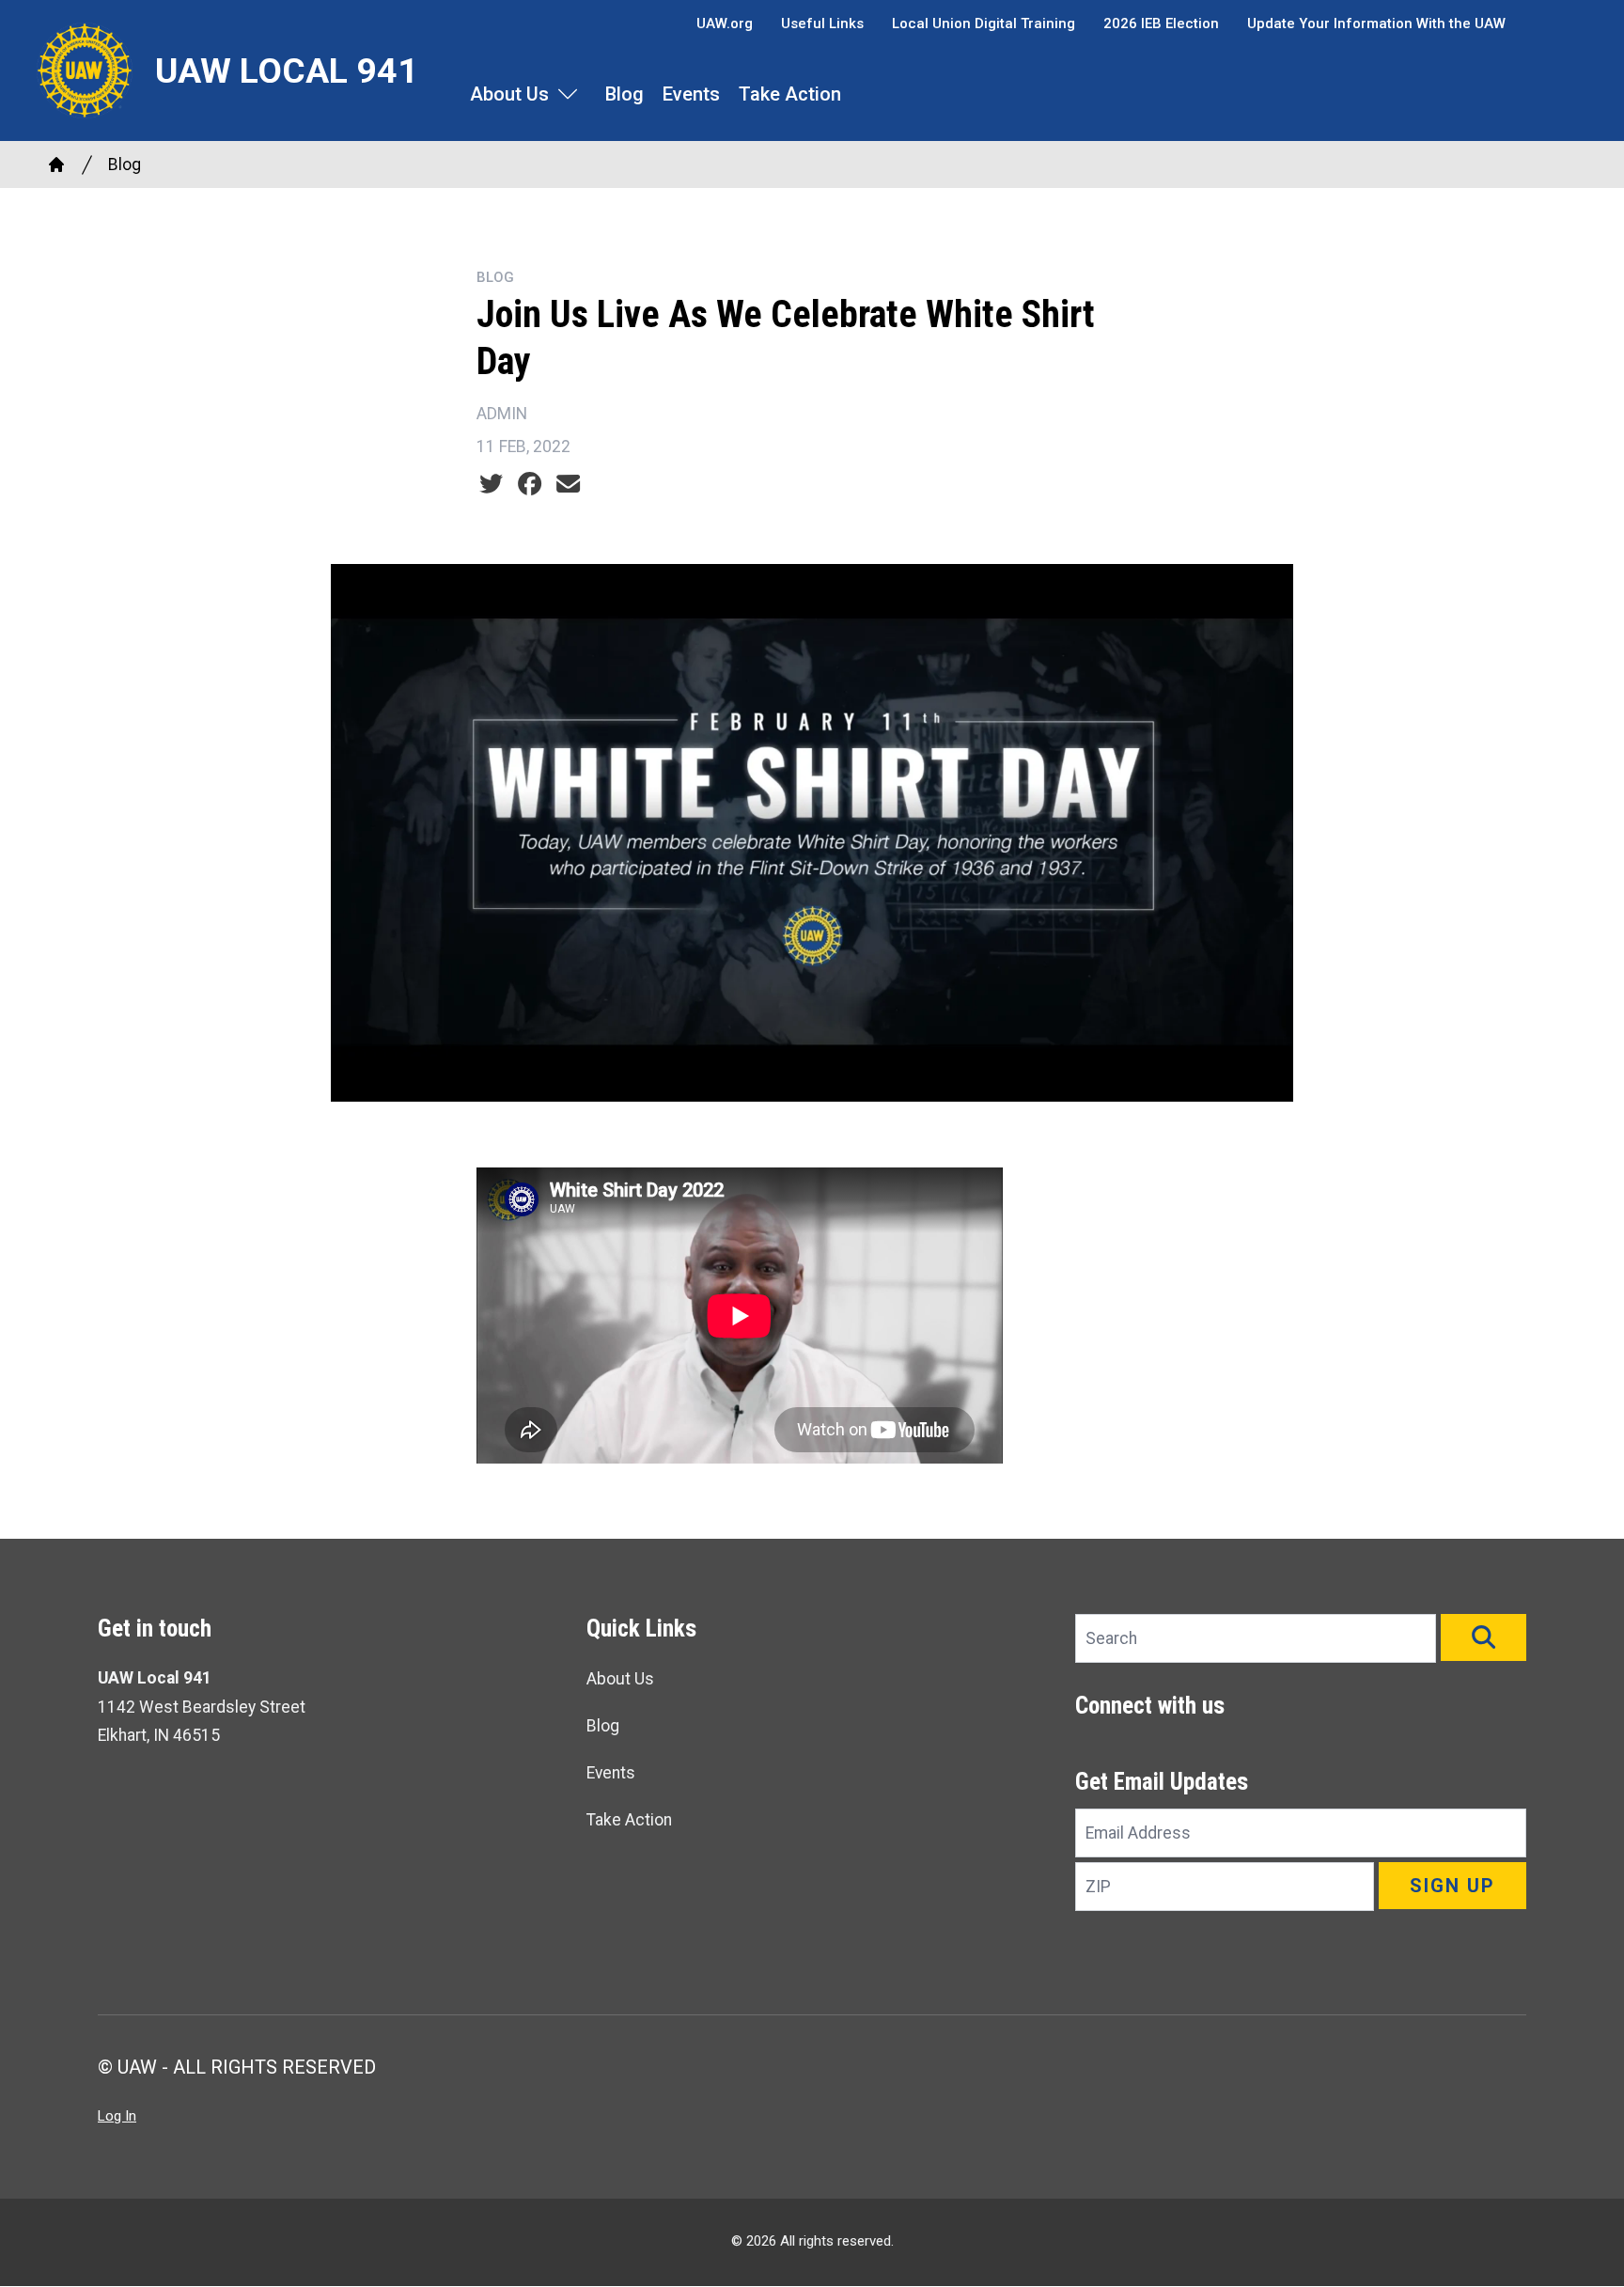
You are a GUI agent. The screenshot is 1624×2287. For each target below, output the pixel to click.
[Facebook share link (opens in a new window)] (530, 484)
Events (691, 94)
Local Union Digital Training (984, 23)
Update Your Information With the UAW (1376, 23)
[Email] (568, 484)
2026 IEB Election (1161, 23)
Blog (625, 94)
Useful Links (822, 23)
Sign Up (1452, 1886)
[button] (1483, 1637)
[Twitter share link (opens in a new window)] (491, 484)
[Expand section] (568, 94)
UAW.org (725, 23)
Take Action (790, 94)
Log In (117, 2116)
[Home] (56, 164)
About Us (509, 94)
